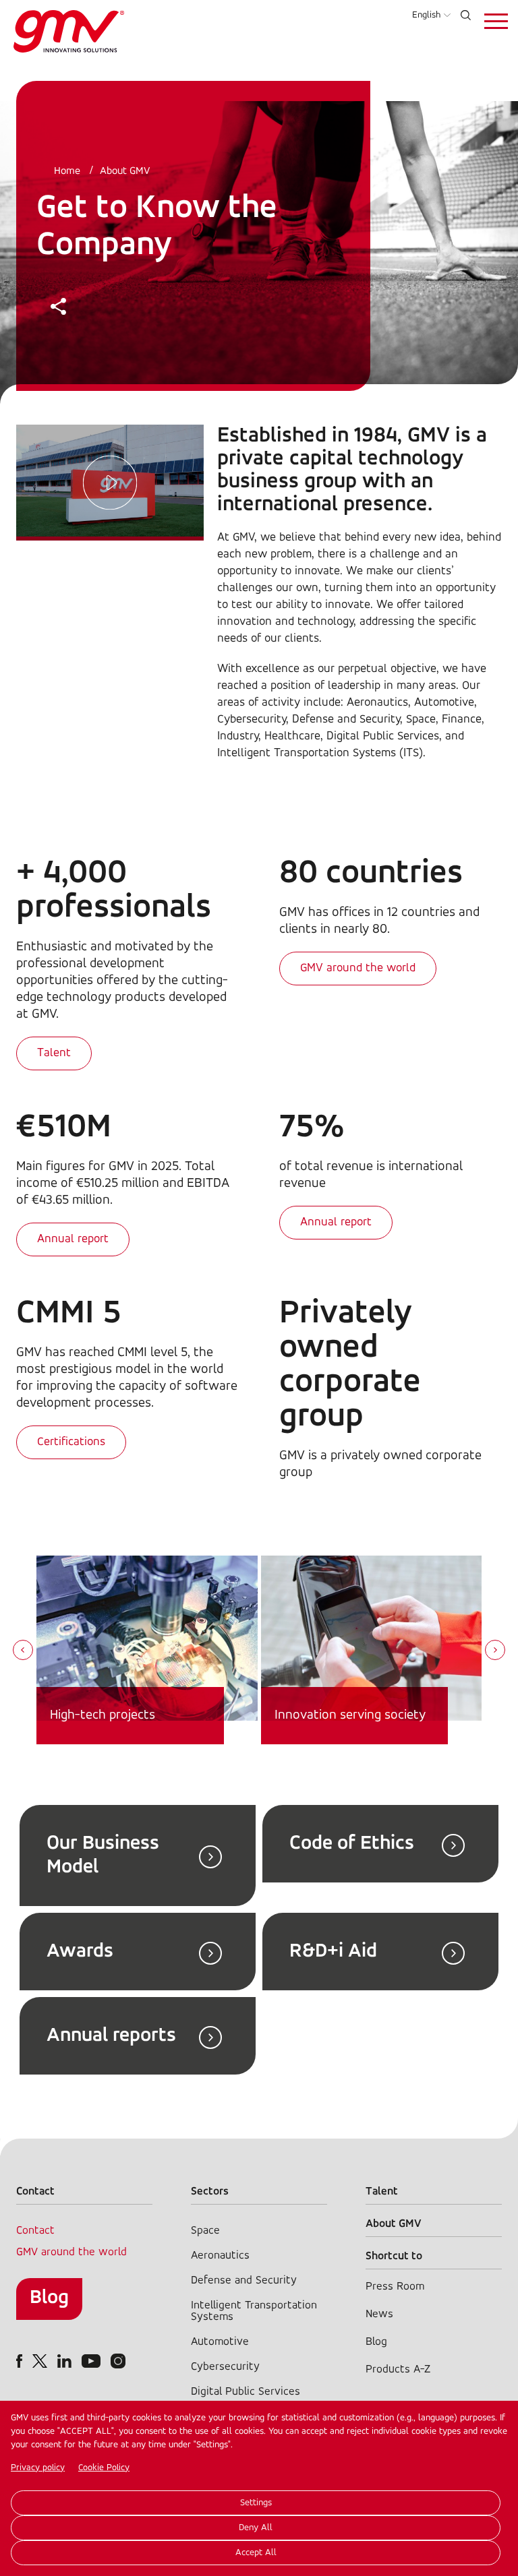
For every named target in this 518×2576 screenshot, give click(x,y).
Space (205, 2231)
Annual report (73, 1239)
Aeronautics (220, 2256)
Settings (256, 2503)
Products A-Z (398, 2369)
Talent (54, 1053)
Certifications (71, 1442)
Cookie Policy (104, 2468)
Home (67, 171)
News (379, 2314)
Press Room (395, 2287)
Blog (49, 2298)
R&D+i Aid (333, 1952)
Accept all (256, 2553)
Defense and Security (244, 2280)
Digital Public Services (246, 2392)
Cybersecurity (225, 2367)
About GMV (125, 171)
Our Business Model (103, 1856)
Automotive (220, 2342)
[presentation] (23, 1651)
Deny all (256, 2528)
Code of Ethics (352, 1844)
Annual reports (111, 2036)
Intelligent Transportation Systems (254, 2311)
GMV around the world (358, 969)
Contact (35, 2231)
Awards (80, 1952)
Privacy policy (38, 2468)
